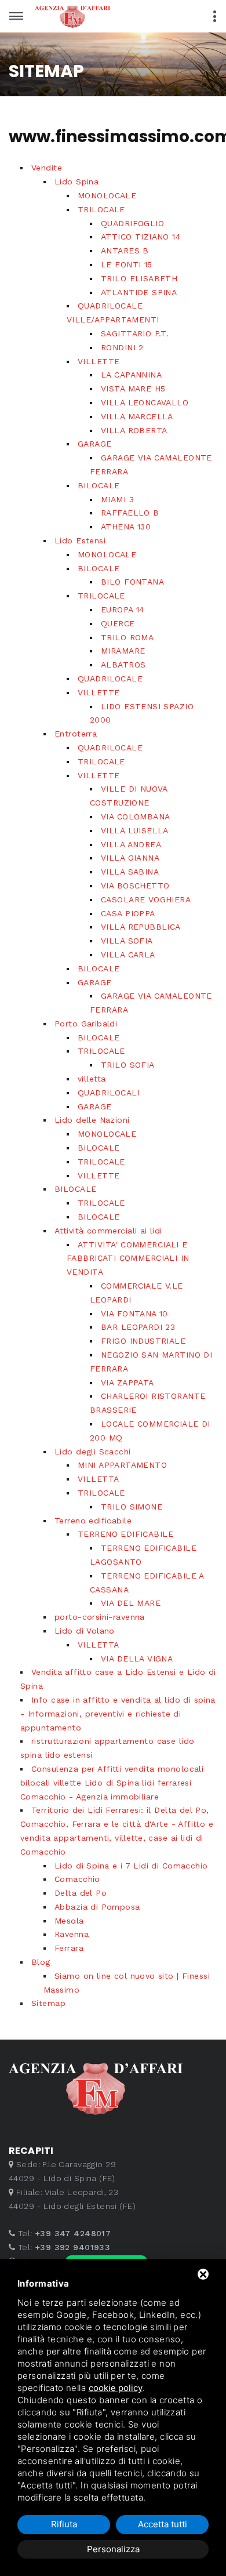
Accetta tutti (163, 2524)
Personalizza (113, 2549)
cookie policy (116, 2388)
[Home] (90, 15)
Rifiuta (64, 2524)
